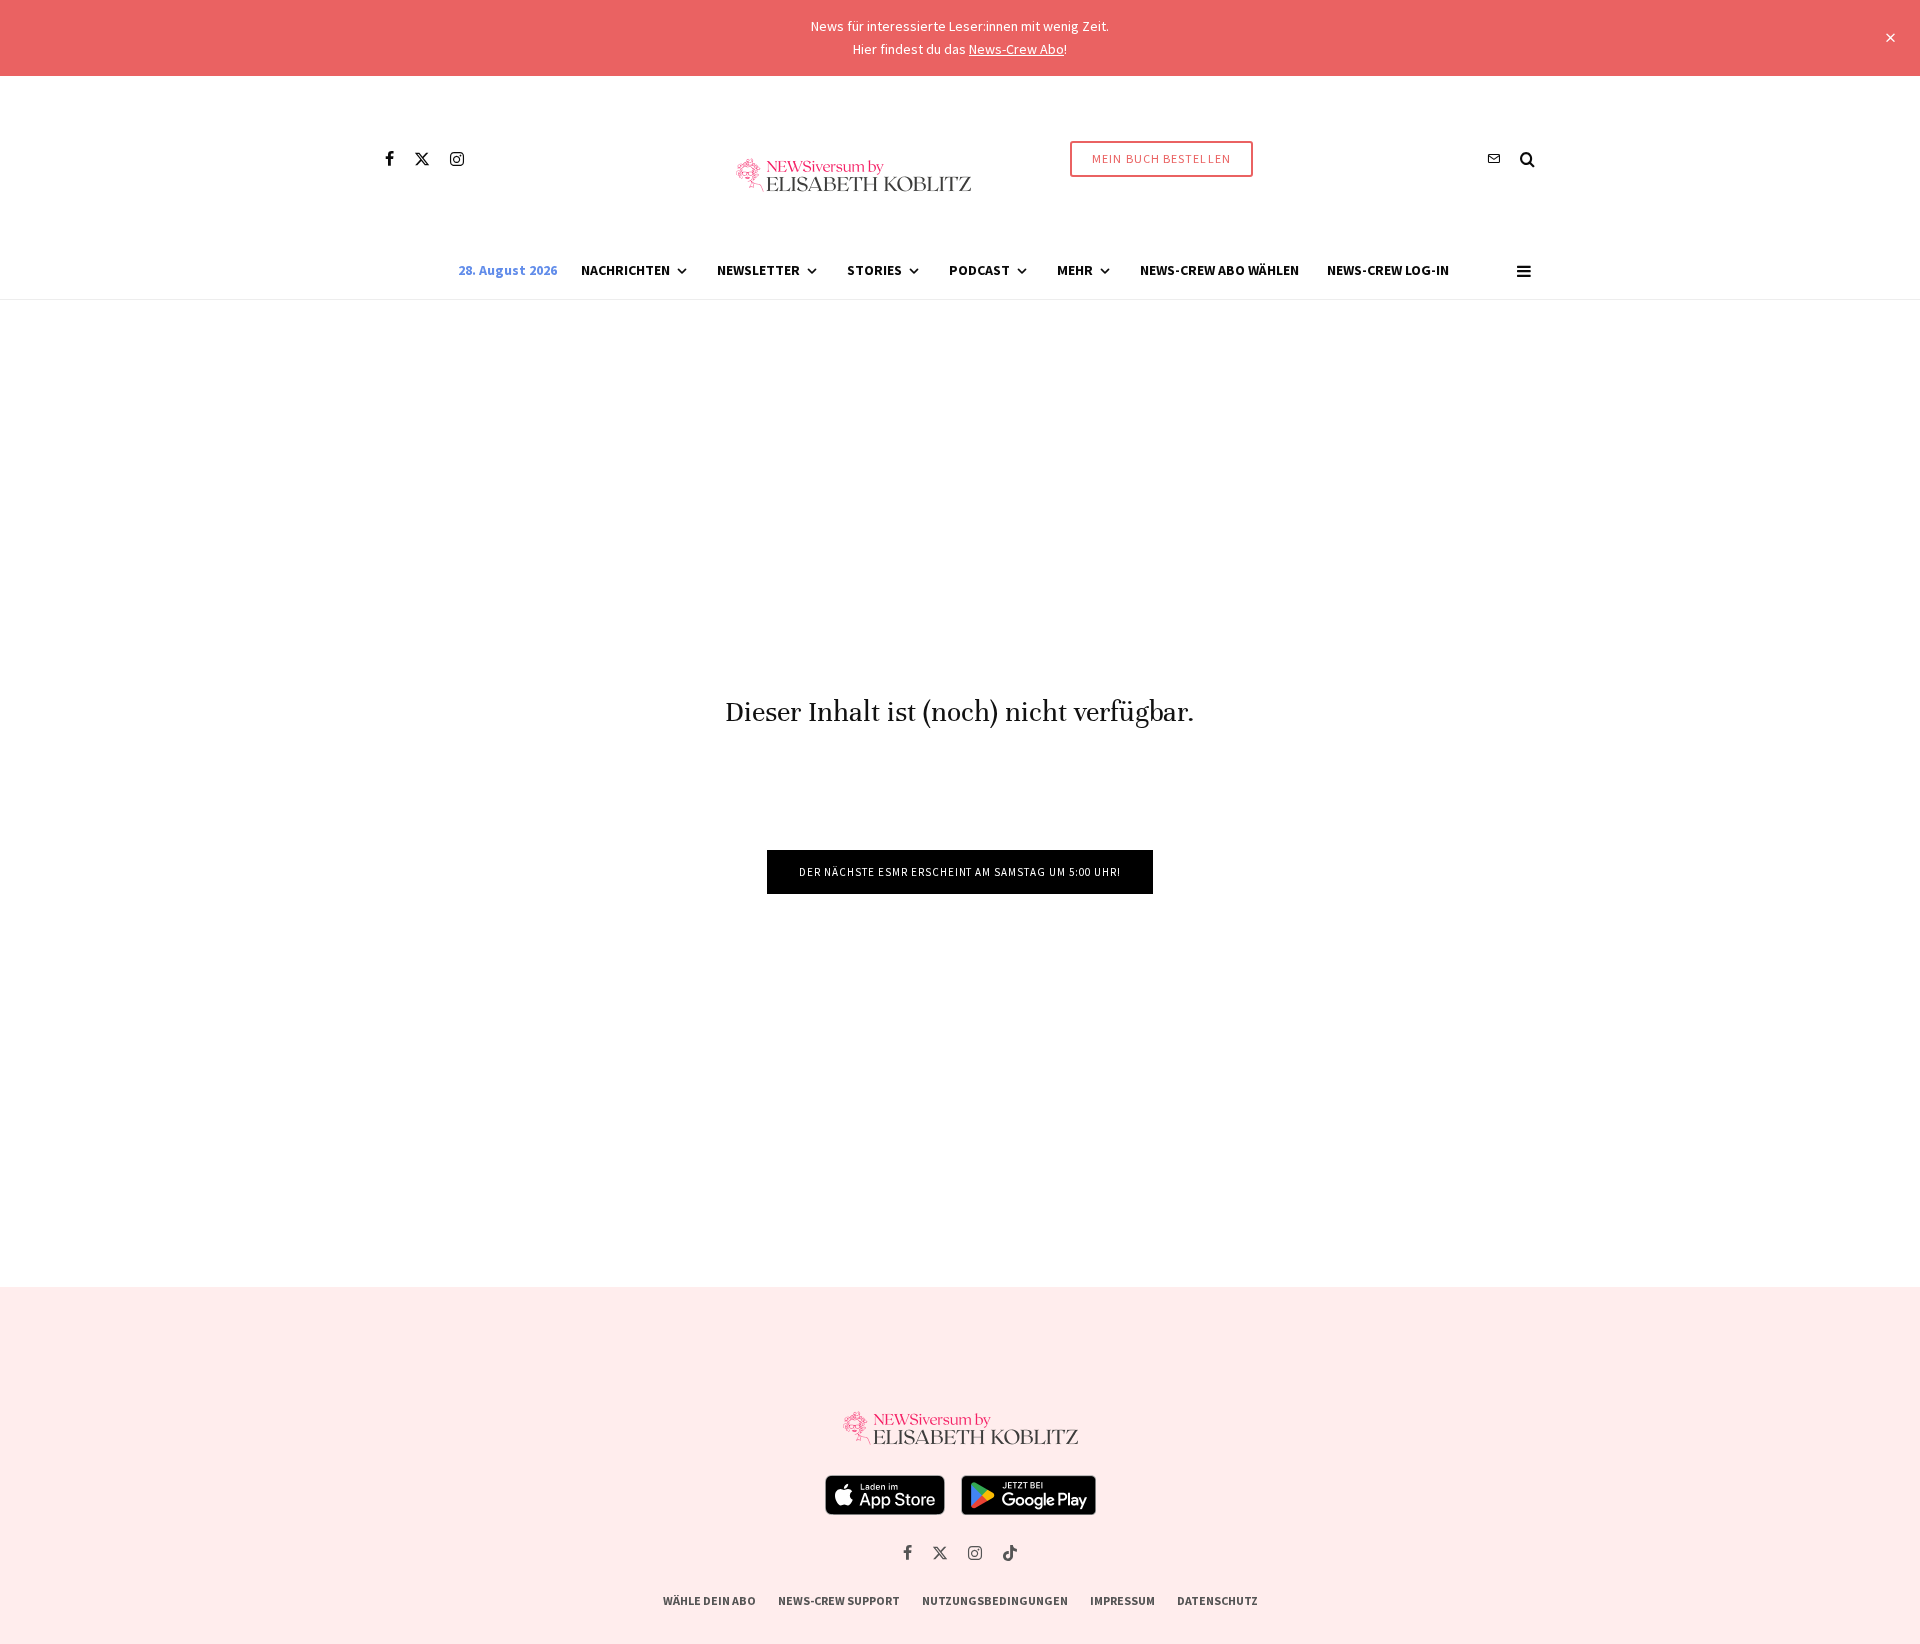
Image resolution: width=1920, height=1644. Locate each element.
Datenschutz (1217, 1600)
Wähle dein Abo (709, 1600)
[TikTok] (1010, 1553)
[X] (422, 159)
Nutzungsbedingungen (995, 1600)
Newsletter (758, 270)
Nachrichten (625, 270)
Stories (874, 270)
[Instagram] (457, 159)
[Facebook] (389, 159)
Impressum (1122, 1600)
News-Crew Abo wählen (1219, 270)
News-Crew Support (839, 1600)
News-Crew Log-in (1388, 270)
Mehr (1075, 270)
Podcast (979, 270)
